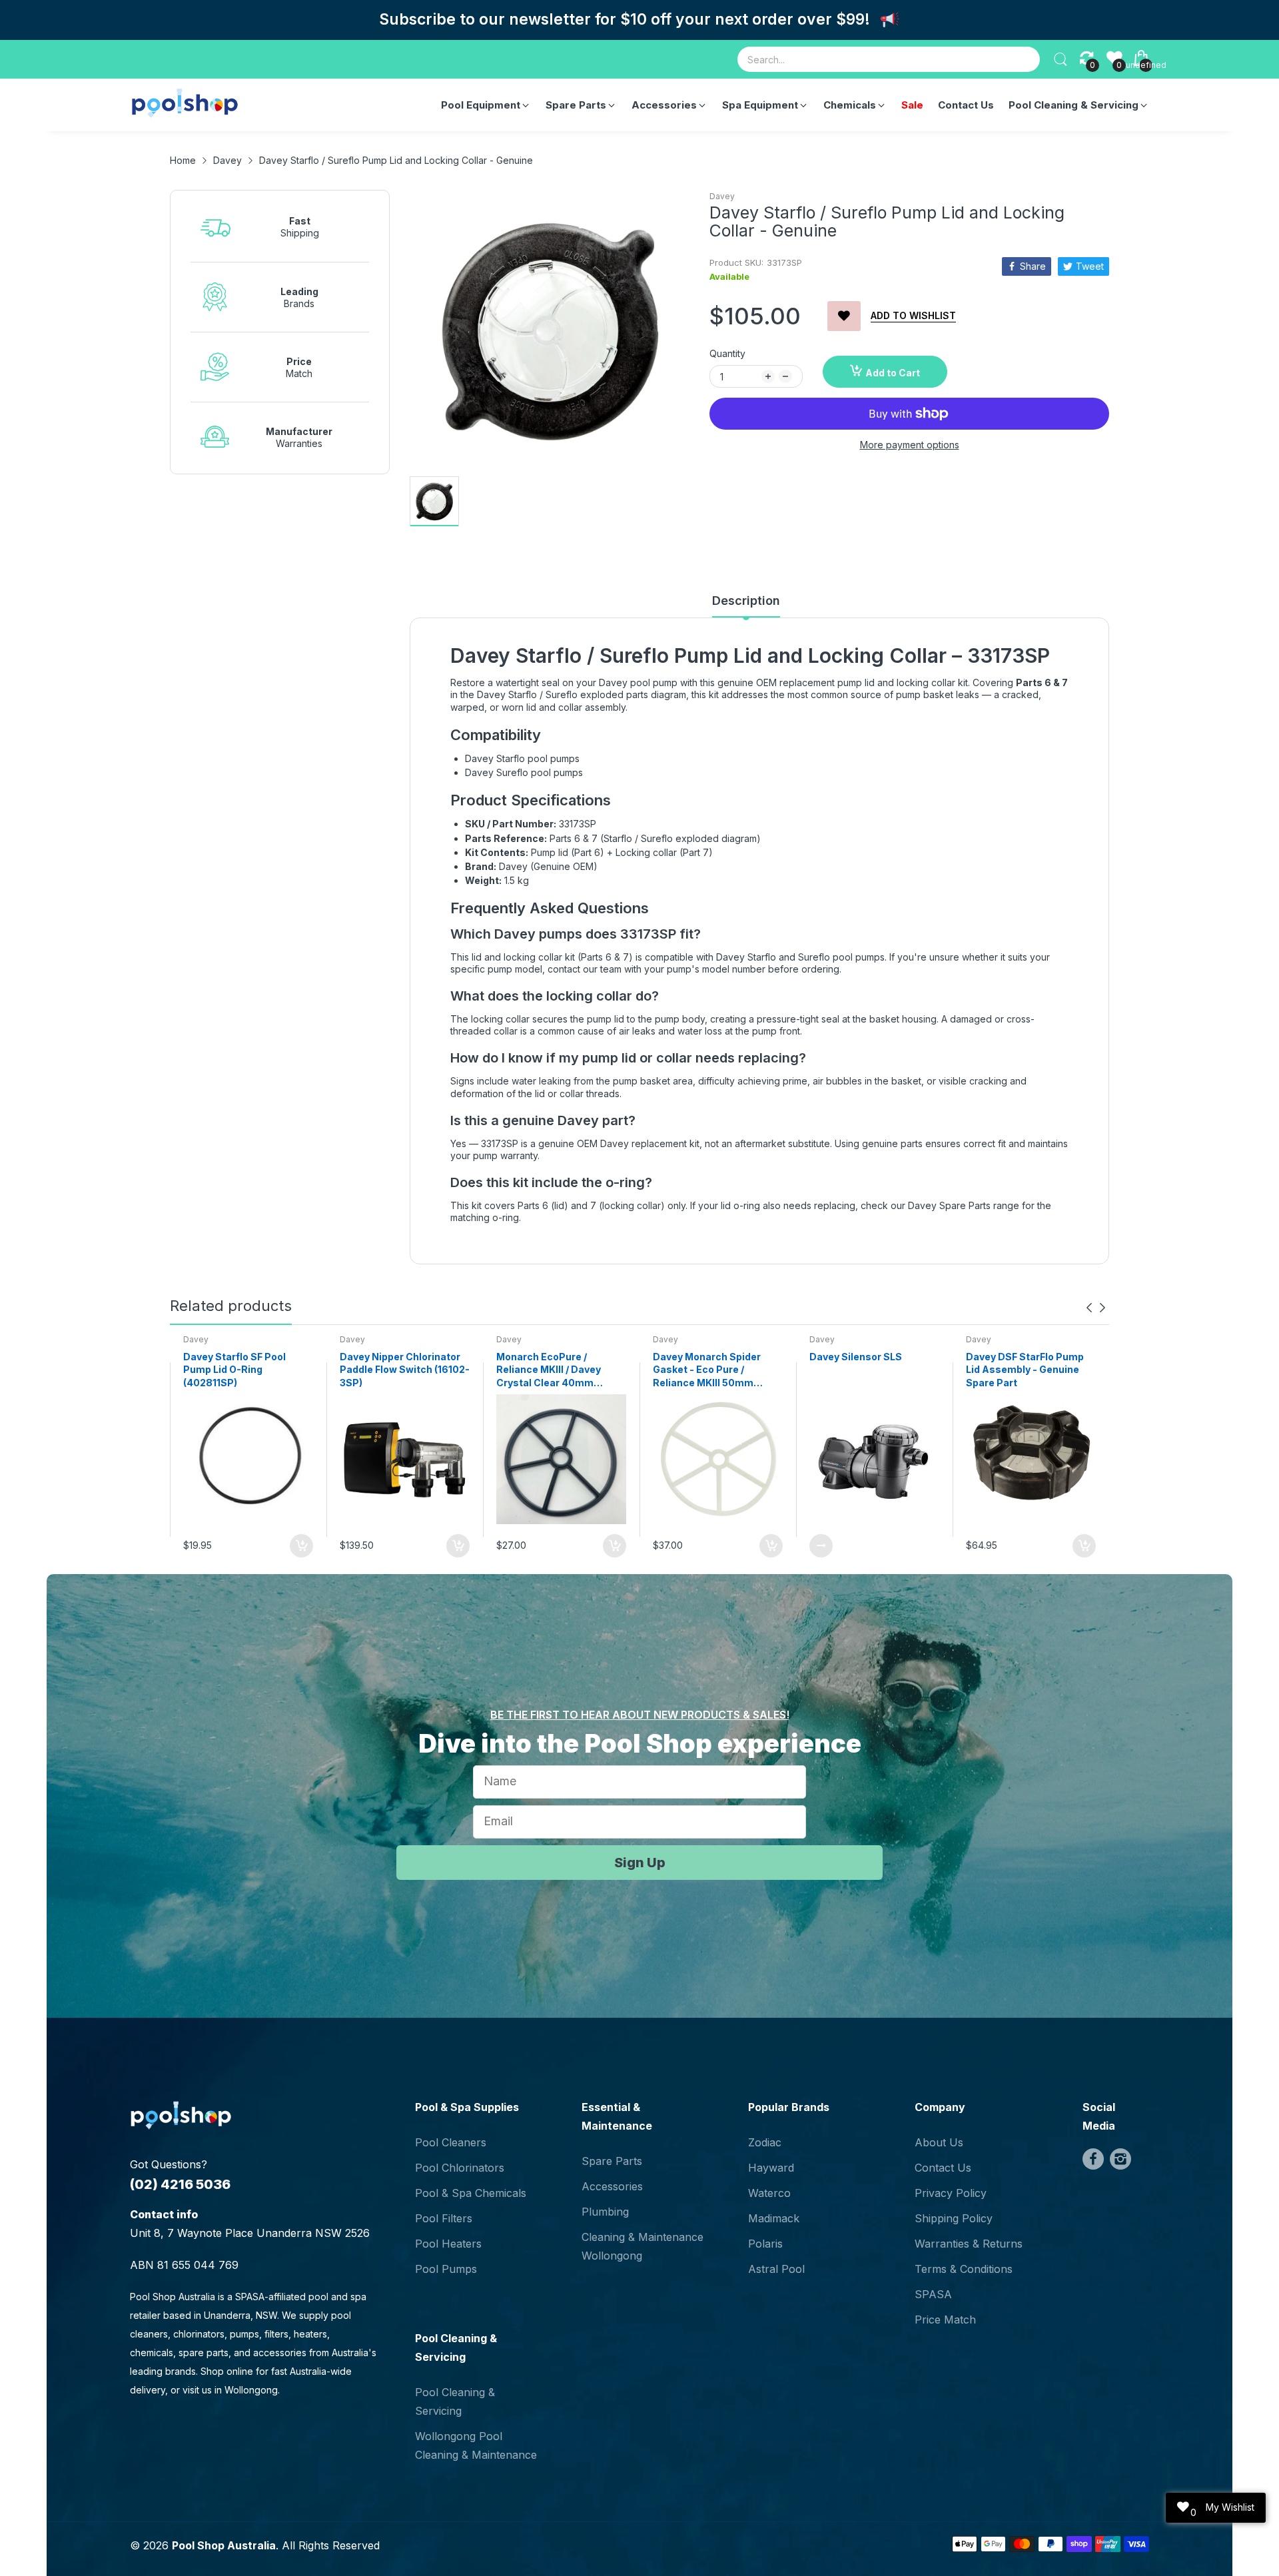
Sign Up (640, 1863)
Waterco (769, 2193)
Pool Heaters (448, 2244)
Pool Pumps (446, 2269)
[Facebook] (1093, 2159)
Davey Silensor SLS (856, 1357)
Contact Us (943, 2168)
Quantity (727, 353)
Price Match (945, 2320)
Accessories (612, 2186)
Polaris (765, 2244)
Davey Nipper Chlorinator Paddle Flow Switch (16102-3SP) (405, 1370)
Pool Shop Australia (224, 2545)
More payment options (910, 445)
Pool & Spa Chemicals (471, 2193)
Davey (722, 196)
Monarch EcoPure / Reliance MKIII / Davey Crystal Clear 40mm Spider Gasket (549, 1370)
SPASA (933, 2294)
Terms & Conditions (964, 2269)
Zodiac (765, 2142)
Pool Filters (444, 2218)
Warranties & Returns (969, 2244)
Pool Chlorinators (460, 2168)
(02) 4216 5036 (180, 2184)
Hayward (771, 2168)
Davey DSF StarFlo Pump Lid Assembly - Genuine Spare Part (1025, 1370)
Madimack (774, 2218)
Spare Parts (612, 2161)
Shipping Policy (954, 2218)
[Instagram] (1120, 2159)
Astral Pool (776, 2269)
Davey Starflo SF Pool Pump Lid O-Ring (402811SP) (234, 1370)
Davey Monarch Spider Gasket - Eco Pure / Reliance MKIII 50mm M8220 (707, 1370)
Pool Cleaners (451, 2142)
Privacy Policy (951, 2193)
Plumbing (605, 2212)
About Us (939, 2142)
